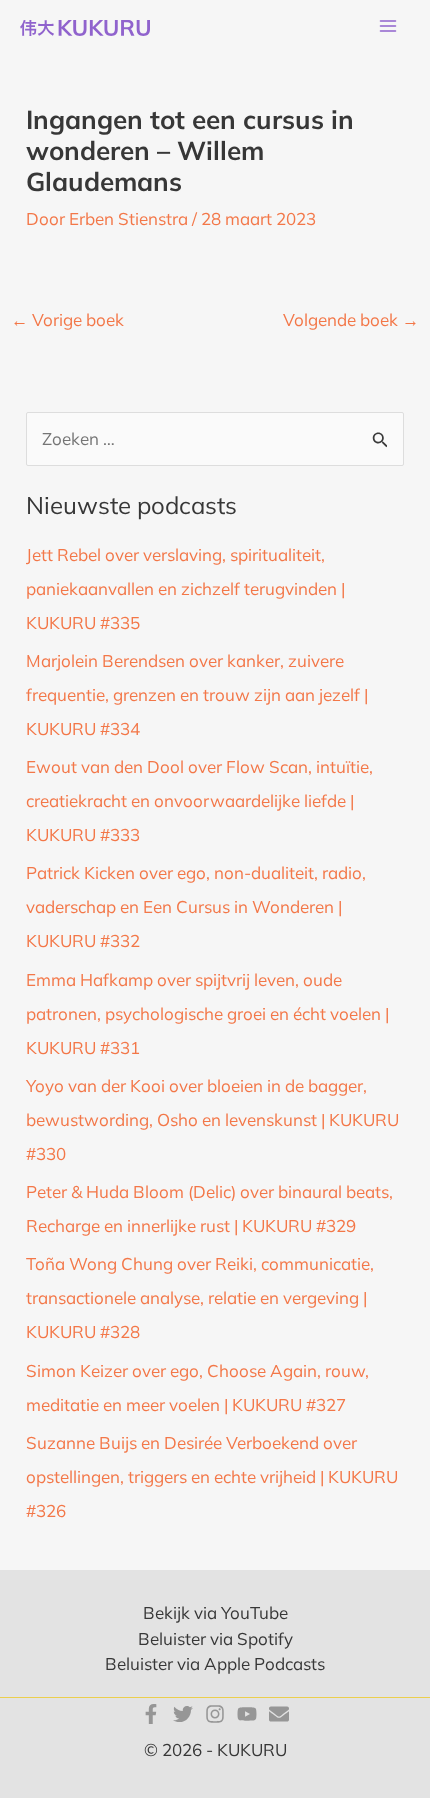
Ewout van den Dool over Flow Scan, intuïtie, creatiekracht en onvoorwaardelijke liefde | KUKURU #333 (199, 800)
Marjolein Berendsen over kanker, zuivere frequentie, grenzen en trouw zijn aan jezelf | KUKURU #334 (197, 694)
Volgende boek (351, 319)
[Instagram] (215, 1714)
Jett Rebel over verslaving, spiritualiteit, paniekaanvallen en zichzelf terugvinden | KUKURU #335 (185, 588)
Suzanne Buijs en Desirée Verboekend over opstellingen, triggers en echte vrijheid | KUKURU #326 (212, 1476)
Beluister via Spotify (215, 1638)
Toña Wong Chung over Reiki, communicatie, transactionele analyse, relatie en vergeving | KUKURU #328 (200, 1297)
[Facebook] (151, 1714)
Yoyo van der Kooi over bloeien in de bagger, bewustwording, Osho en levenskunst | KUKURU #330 (212, 1119)
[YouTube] (247, 1714)
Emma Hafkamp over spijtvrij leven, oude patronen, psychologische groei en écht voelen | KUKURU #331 (207, 1013)
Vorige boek (67, 319)
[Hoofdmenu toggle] (388, 27)
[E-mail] (279, 1714)
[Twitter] (183, 1714)
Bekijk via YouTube (215, 1612)
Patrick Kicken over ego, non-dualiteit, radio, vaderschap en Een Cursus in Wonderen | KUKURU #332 (196, 906)
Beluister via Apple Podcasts (215, 1663)
